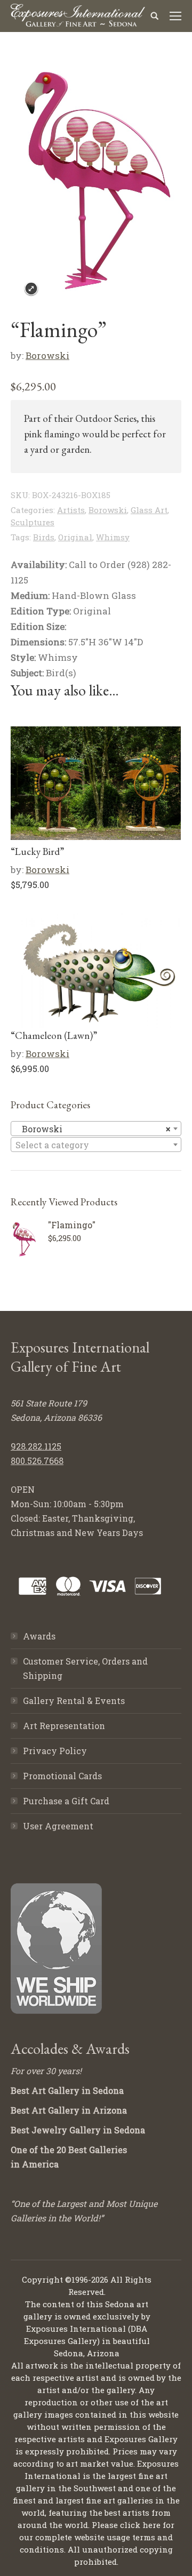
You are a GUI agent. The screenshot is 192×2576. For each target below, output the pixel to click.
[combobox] (96, 1129)
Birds (44, 537)
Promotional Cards (62, 1776)
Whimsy (113, 537)
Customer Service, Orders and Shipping (85, 1668)
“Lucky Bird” (37, 851)
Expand (31, 289)
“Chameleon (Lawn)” (54, 1035)
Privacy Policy (55, 1751)
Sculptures (33, 522)
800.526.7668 (37, 1461)
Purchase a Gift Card (66, 1801)
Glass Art (149, 510)
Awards (39, 1636)
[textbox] (96, 1145)
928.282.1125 (36, 1446)
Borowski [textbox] (93, 1129)
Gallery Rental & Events (74, 1701)
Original (75, 537)
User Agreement (58, 1826)
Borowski (47, 355)
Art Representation (64, 1726)
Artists (71, 510)
